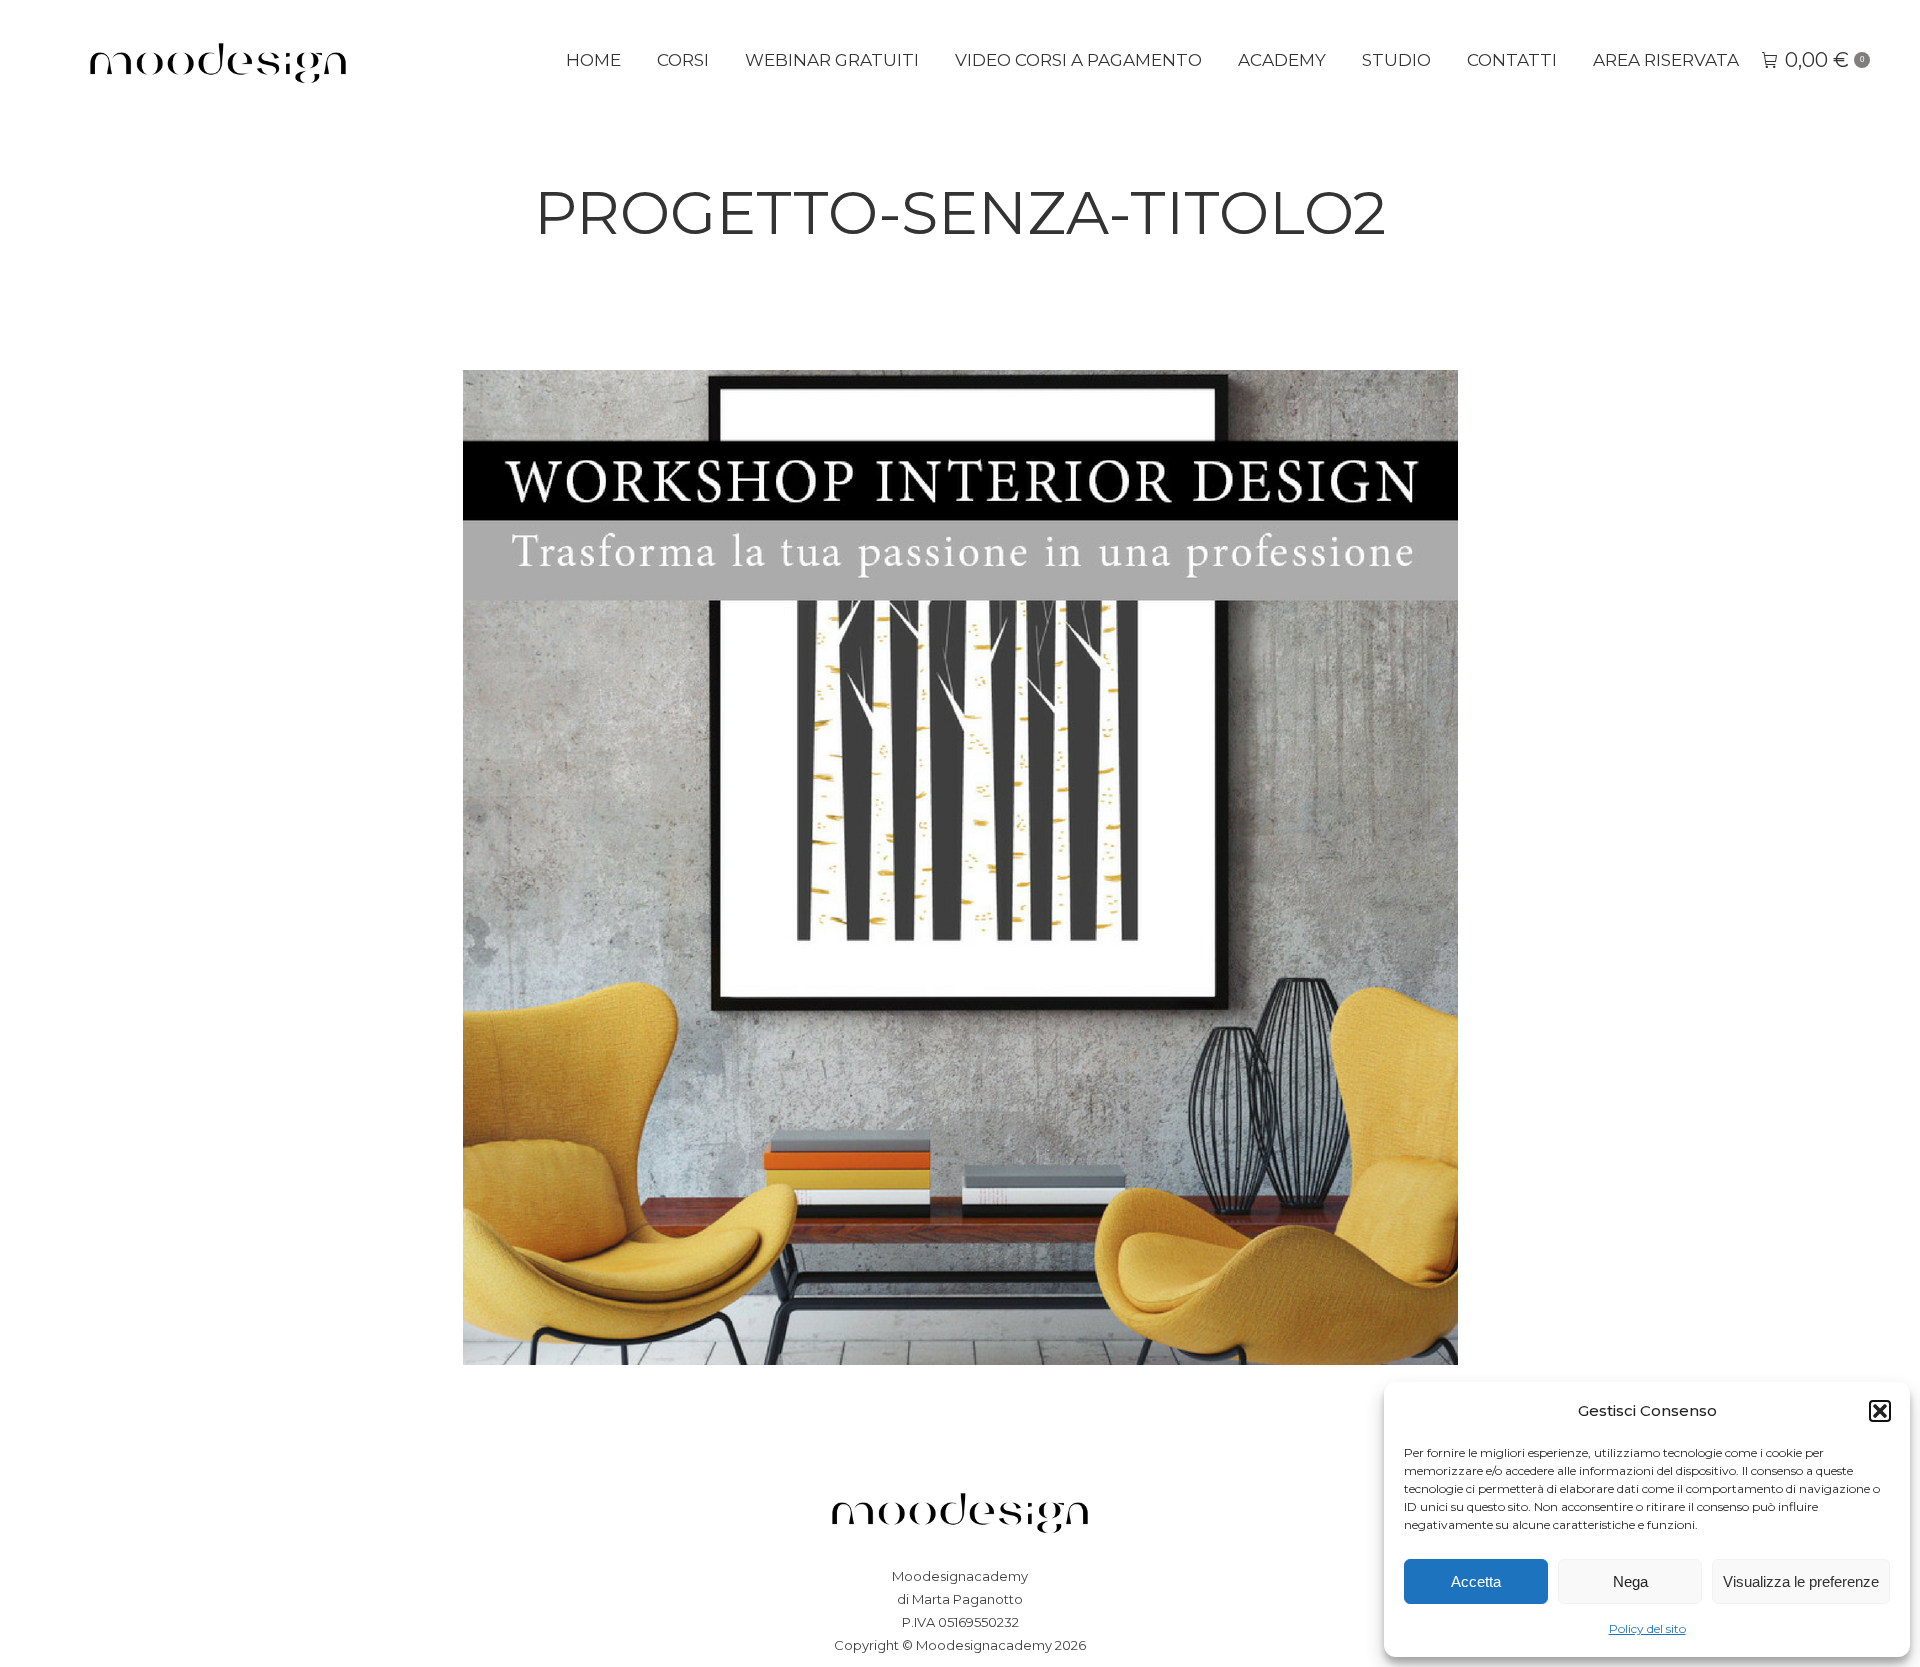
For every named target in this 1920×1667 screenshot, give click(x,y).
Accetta (1476, 1581)
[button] (1880, 1411)
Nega (1630, 1581)
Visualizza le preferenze (1801, 1581)
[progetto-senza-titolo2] (960, 867)
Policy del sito (1647, 1628)
